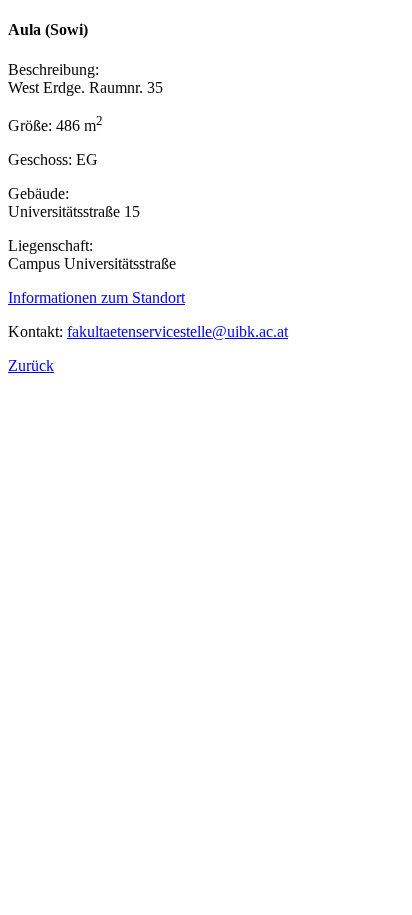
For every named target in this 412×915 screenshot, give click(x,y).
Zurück (31, 365)
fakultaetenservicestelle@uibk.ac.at (177, 331)
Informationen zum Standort (96, 297)
